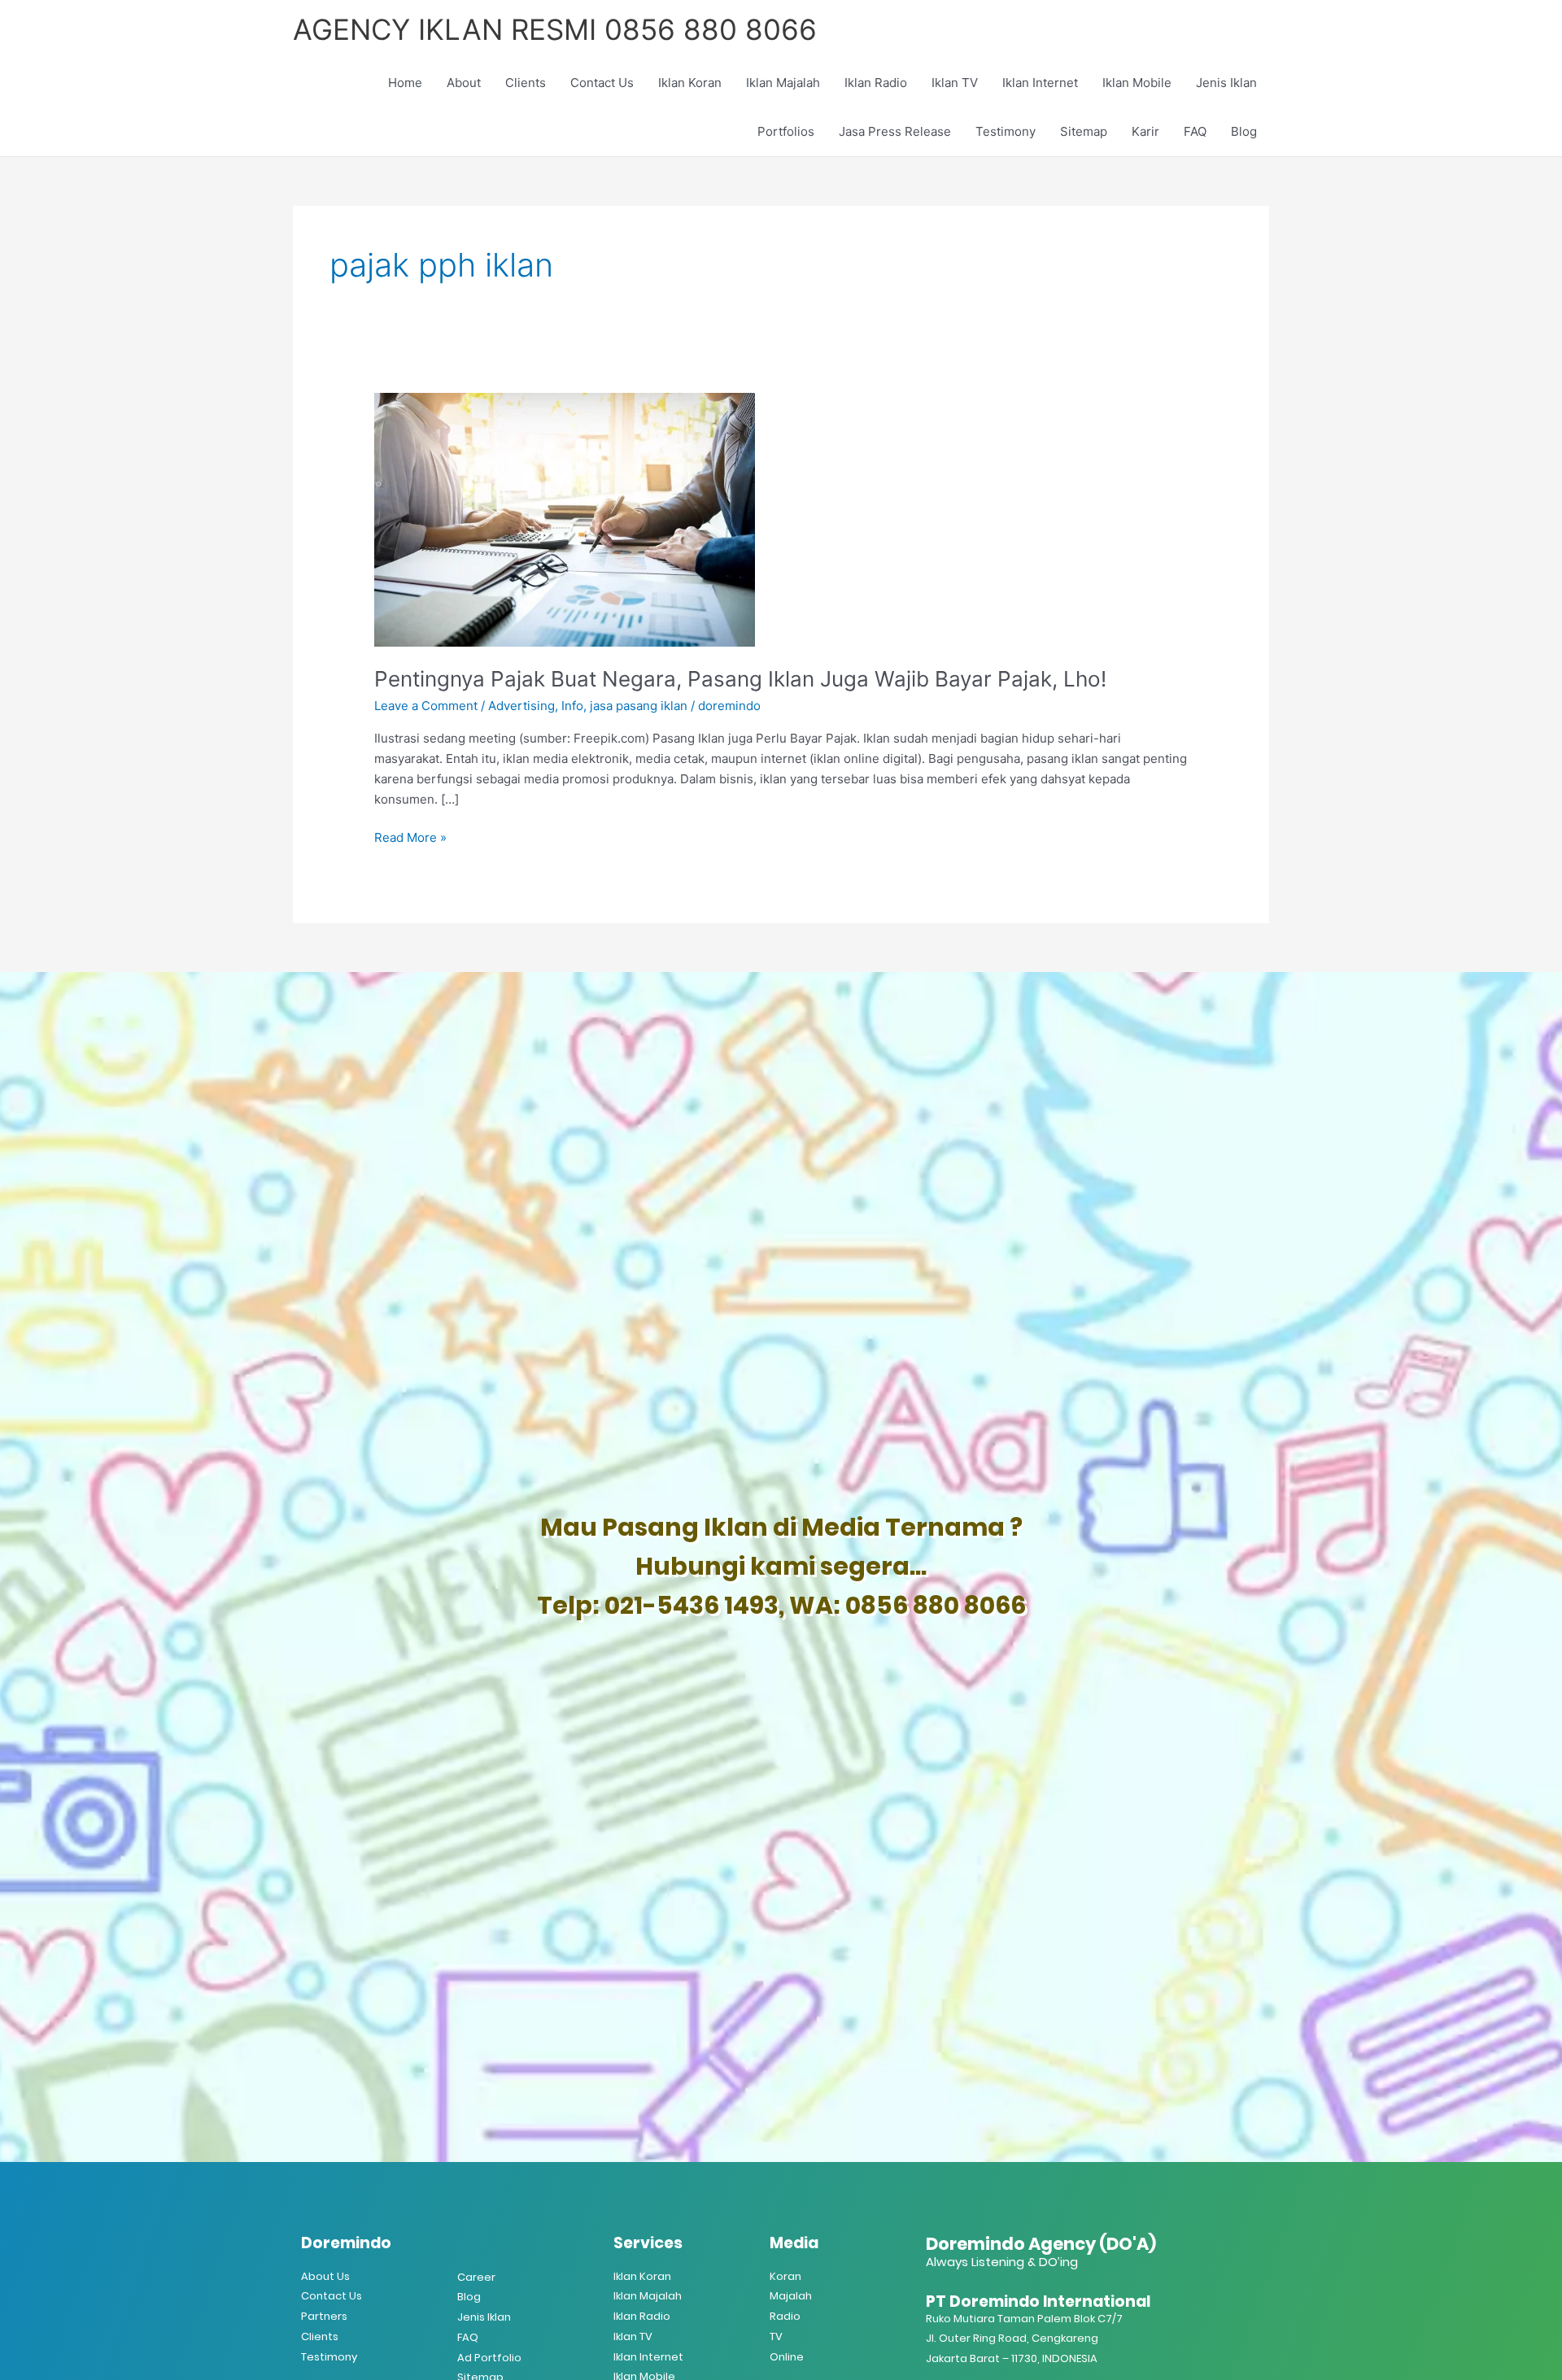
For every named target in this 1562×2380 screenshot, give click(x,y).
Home (405, 83)
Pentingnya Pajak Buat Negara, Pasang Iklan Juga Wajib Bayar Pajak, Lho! (740, 679)
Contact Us (602, 83)
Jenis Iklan (1226, 83)
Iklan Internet (1040, 83)
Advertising (521, 706)
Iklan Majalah (783, 83)
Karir (1145, 131)
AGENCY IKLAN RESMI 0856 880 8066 (555, 29)
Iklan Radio (876, 83)
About (464, 83)
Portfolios (786, 131)
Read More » (410, 837)
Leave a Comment (426, 706)
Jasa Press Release (895, 131)
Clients (526, 83)
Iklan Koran (690, 83)
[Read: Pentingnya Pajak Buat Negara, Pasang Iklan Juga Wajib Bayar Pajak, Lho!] (565, 519)
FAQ (1195, 131)
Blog (1244, 131)
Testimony (1006, 131)
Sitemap (1084, 131)
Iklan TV (955, 83)
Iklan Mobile (1137, 83)
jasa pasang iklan (639, 706)
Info (572, 706)
